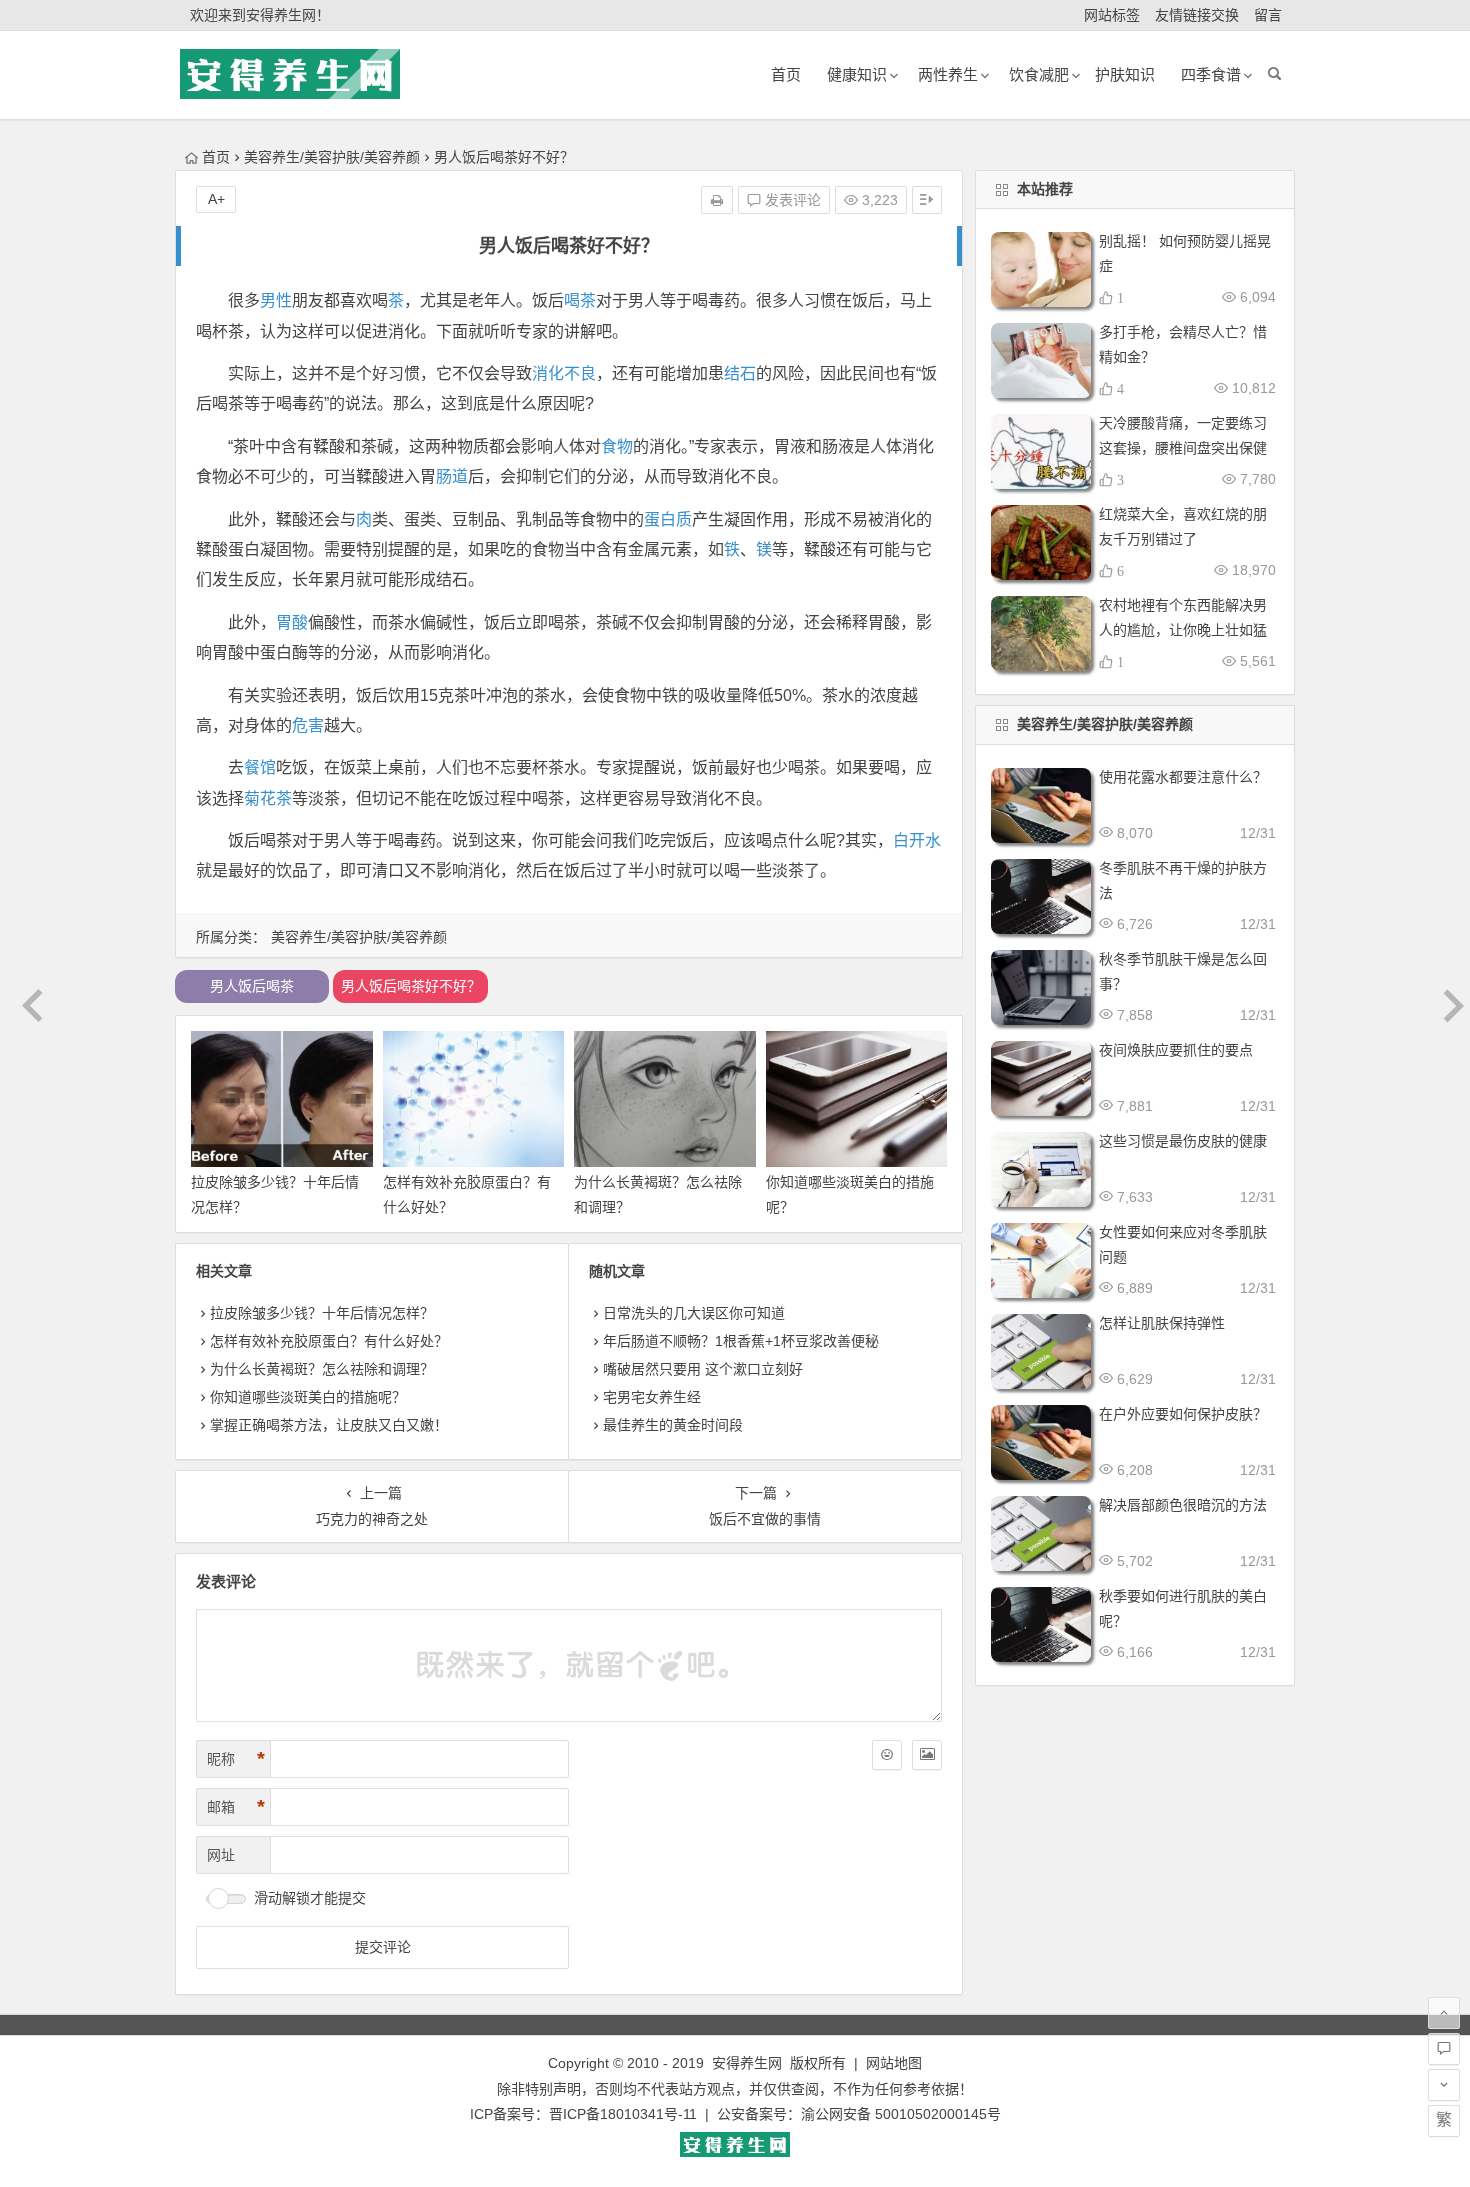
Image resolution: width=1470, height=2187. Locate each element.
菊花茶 (268, 798)
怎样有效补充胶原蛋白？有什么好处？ (329, 1341)
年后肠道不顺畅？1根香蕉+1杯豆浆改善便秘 (741, 1341)
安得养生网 (747, 2063)
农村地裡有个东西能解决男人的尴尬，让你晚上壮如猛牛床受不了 (1183, 630)
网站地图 (894, 2063)
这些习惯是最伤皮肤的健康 (1183, 1141)
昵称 (236, 1759)
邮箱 (236, 1807)
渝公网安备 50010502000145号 (901, 2114)
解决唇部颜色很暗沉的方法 (1183, 1505)
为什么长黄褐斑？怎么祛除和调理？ (322, 1369)
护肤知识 (1125, 74)
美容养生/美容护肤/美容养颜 (332, 157)
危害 (308, 725)
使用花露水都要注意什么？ (1183, 777)
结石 (740, 373)
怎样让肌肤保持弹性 (1162, 1323)
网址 (221, 1855)
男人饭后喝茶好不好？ (411, 986)
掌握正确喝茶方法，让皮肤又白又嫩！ (329, 1425)
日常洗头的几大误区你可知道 (694, 1313)
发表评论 (791, 200)
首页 (216, 157)
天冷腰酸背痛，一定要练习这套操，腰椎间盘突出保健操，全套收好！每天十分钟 (1183, 448)
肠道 (452, 476)
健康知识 (857, 74)
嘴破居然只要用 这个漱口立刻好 (703, 1369)
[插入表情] (887, 1755)
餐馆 (260, 767)
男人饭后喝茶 (252, 986)
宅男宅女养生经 (652, 1397)
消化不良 (564, 373)
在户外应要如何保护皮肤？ (1183, 1414)
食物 (617, 446)
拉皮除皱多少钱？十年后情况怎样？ (322, 1313)
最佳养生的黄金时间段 (673, 1425)
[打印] (717, 200)
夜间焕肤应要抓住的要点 (1176, 1050)
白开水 (917, 840)
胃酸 (292, 622)
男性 (276, 300)
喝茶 (580, 300)
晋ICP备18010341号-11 (623, 2114)
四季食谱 (1211, 74)
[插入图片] (927, 1755)
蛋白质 (668, 519)
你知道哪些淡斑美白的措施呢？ (308, 1397)
